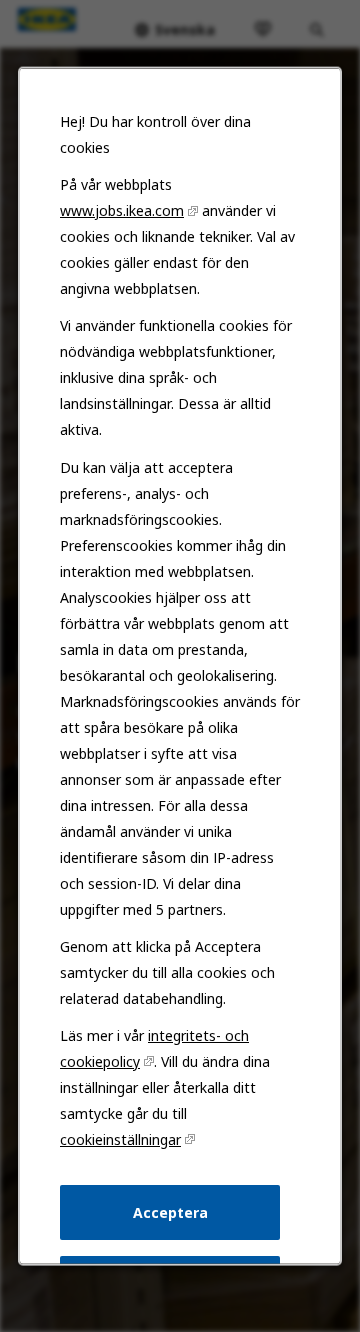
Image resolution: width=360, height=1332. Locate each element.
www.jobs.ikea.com (122, 210)
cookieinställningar (120, 1139)
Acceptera (170, 1211)
